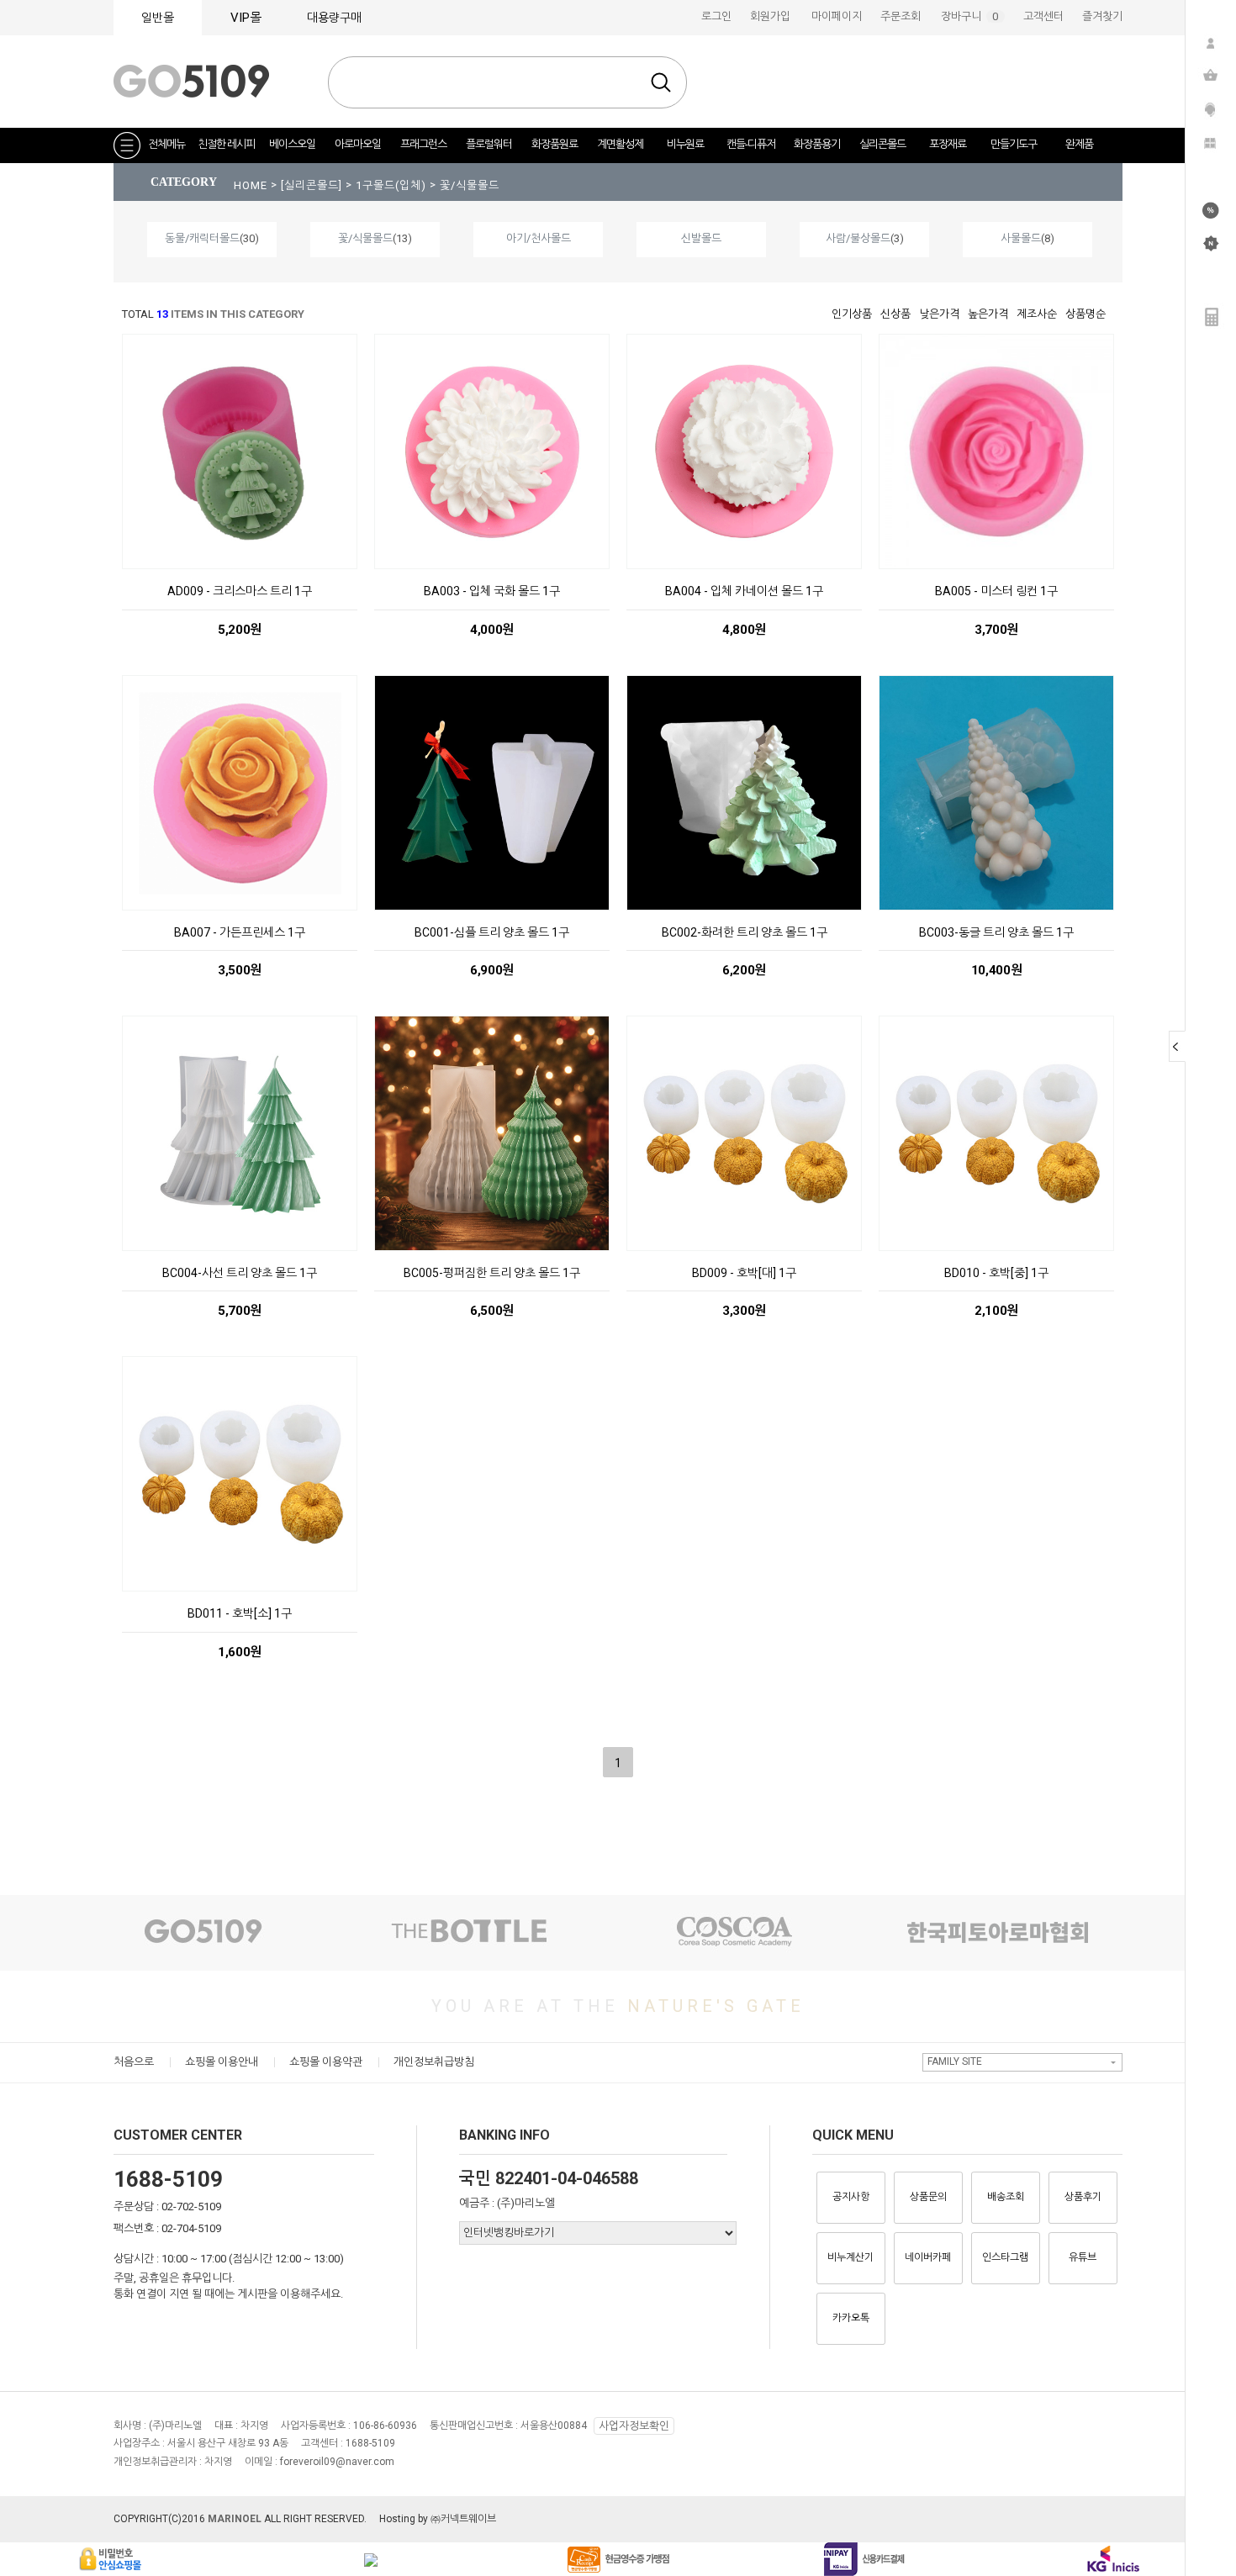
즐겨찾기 (1102, 16)
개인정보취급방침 (434, 2062)
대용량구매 (334, 18)
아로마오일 (358, 144)
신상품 (895, 314)
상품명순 (1085, 314)
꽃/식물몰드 (470, 185)
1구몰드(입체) (393, 185)
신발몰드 (701, 238)
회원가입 (770, 16)
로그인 (716, 16)
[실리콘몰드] (313, 185)
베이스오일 (292, 144)
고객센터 (1043, 16)
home (251, 185)
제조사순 (1037, 314)
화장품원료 (555, 144)
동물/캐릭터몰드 (202, 238)
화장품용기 (817, 144)
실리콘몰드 (882, 144)
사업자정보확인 (634, 2426)
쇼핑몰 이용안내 (222, 2062)
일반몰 (158, 18)
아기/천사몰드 (539, 238)
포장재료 (948, 144)
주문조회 (901, 16)
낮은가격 (939, 314)
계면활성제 (620, 144)
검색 (661, 82)
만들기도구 (1014, 144)
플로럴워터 (489, 144)
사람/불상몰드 (858, 238)
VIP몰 (246, 18)
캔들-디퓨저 (751, 144)
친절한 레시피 (226, 144)
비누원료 (685, 144)
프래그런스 (423, 144)
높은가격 (988, 314)
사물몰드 (1021, 238)
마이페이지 (837, 16)
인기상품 (852, 314)
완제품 (1079, 144)
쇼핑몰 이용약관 (326, 2062)
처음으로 (134, 2062)
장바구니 (973, 16)
